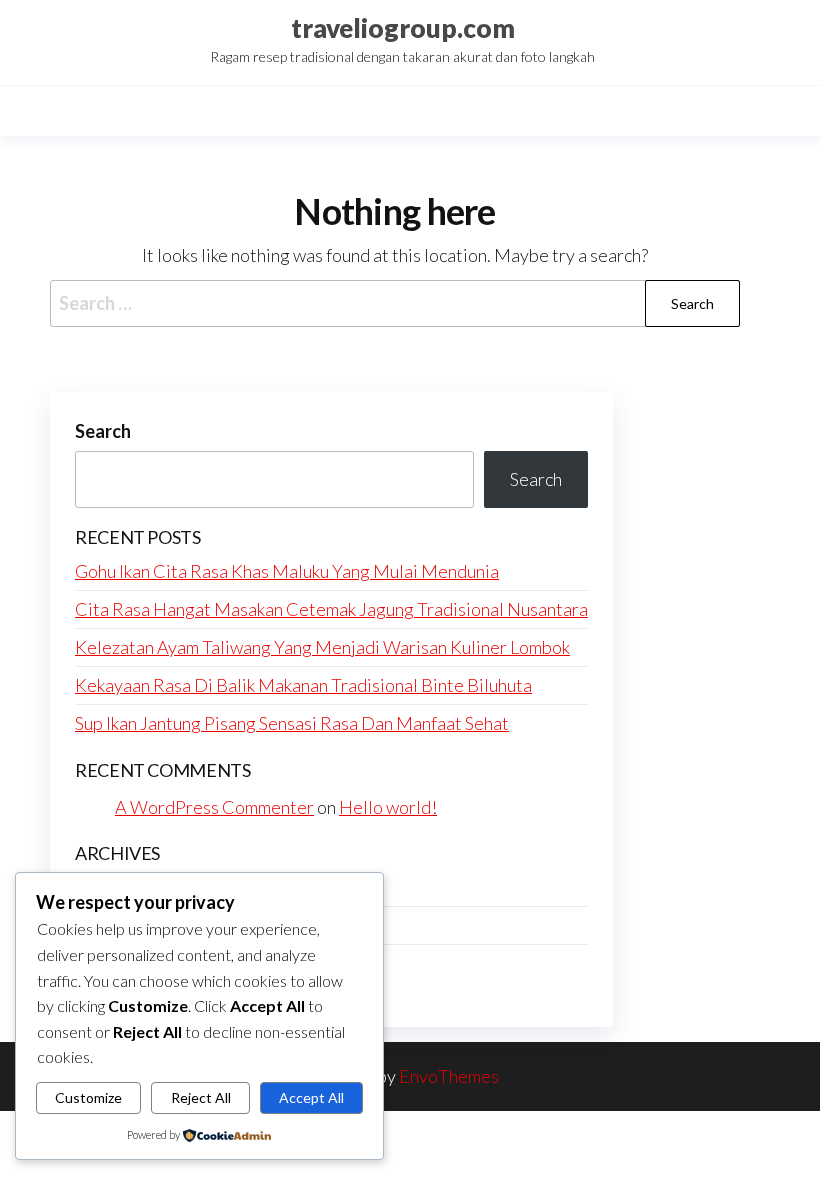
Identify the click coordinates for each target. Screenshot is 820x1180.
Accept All (311, 1097)
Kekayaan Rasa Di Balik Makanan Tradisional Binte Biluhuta (303, 685)
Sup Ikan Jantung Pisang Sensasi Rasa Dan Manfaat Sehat (292, 723)
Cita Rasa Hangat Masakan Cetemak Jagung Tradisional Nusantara (331, 609)
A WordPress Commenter (214, 807)
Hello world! (388, 807)
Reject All (201, 1097)
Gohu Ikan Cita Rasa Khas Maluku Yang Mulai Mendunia (287, 571)
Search (103, 431)
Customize (88, 1097)
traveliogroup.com (403, 28)
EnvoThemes (449, 1076)
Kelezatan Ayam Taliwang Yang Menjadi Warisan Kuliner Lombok (322, 647)
